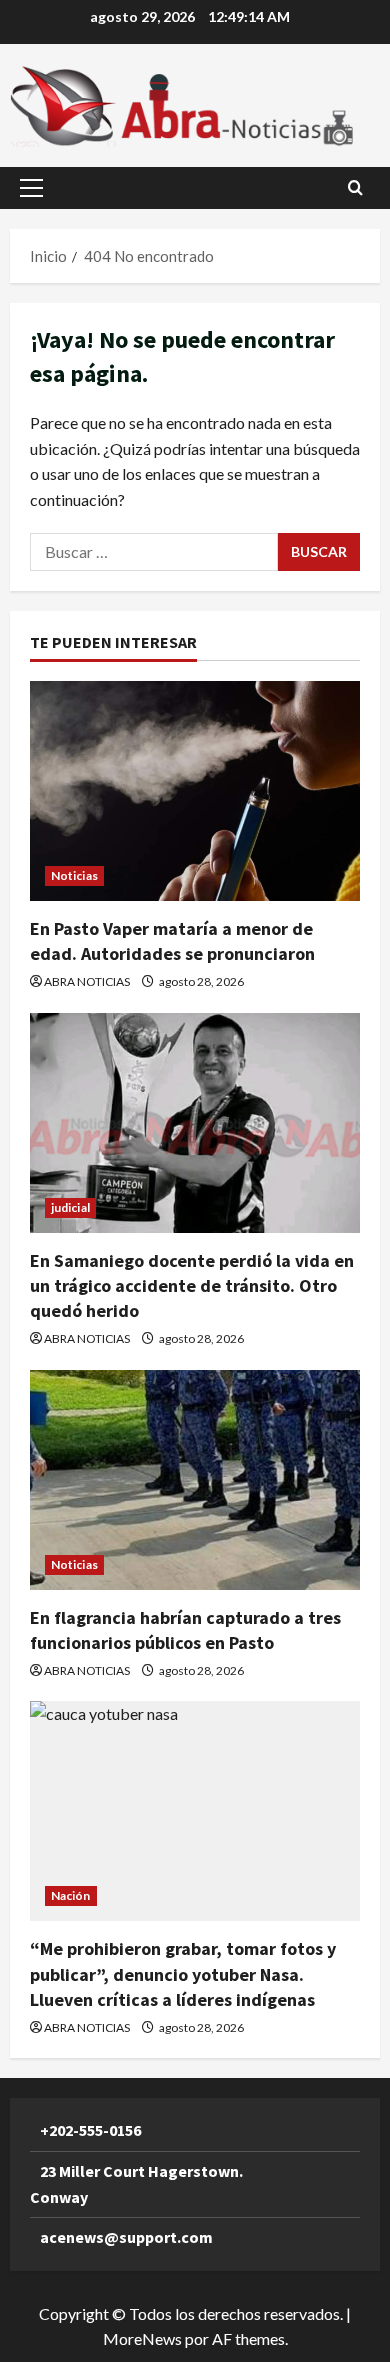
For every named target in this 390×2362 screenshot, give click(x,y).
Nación (71, 1895)
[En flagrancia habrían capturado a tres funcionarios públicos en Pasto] (195, 1480)
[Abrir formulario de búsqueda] (355, 187)
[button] (31, 188)
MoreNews (142, 2338)
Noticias (74, 875)
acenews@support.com (126, 2237)
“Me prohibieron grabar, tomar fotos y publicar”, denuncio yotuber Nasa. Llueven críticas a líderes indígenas (183, 1973)
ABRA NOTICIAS (87, 981)
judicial (70, 1207)
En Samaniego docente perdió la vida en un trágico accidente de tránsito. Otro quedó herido (192, 1285)
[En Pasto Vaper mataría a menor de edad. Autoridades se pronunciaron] (195, 791)
